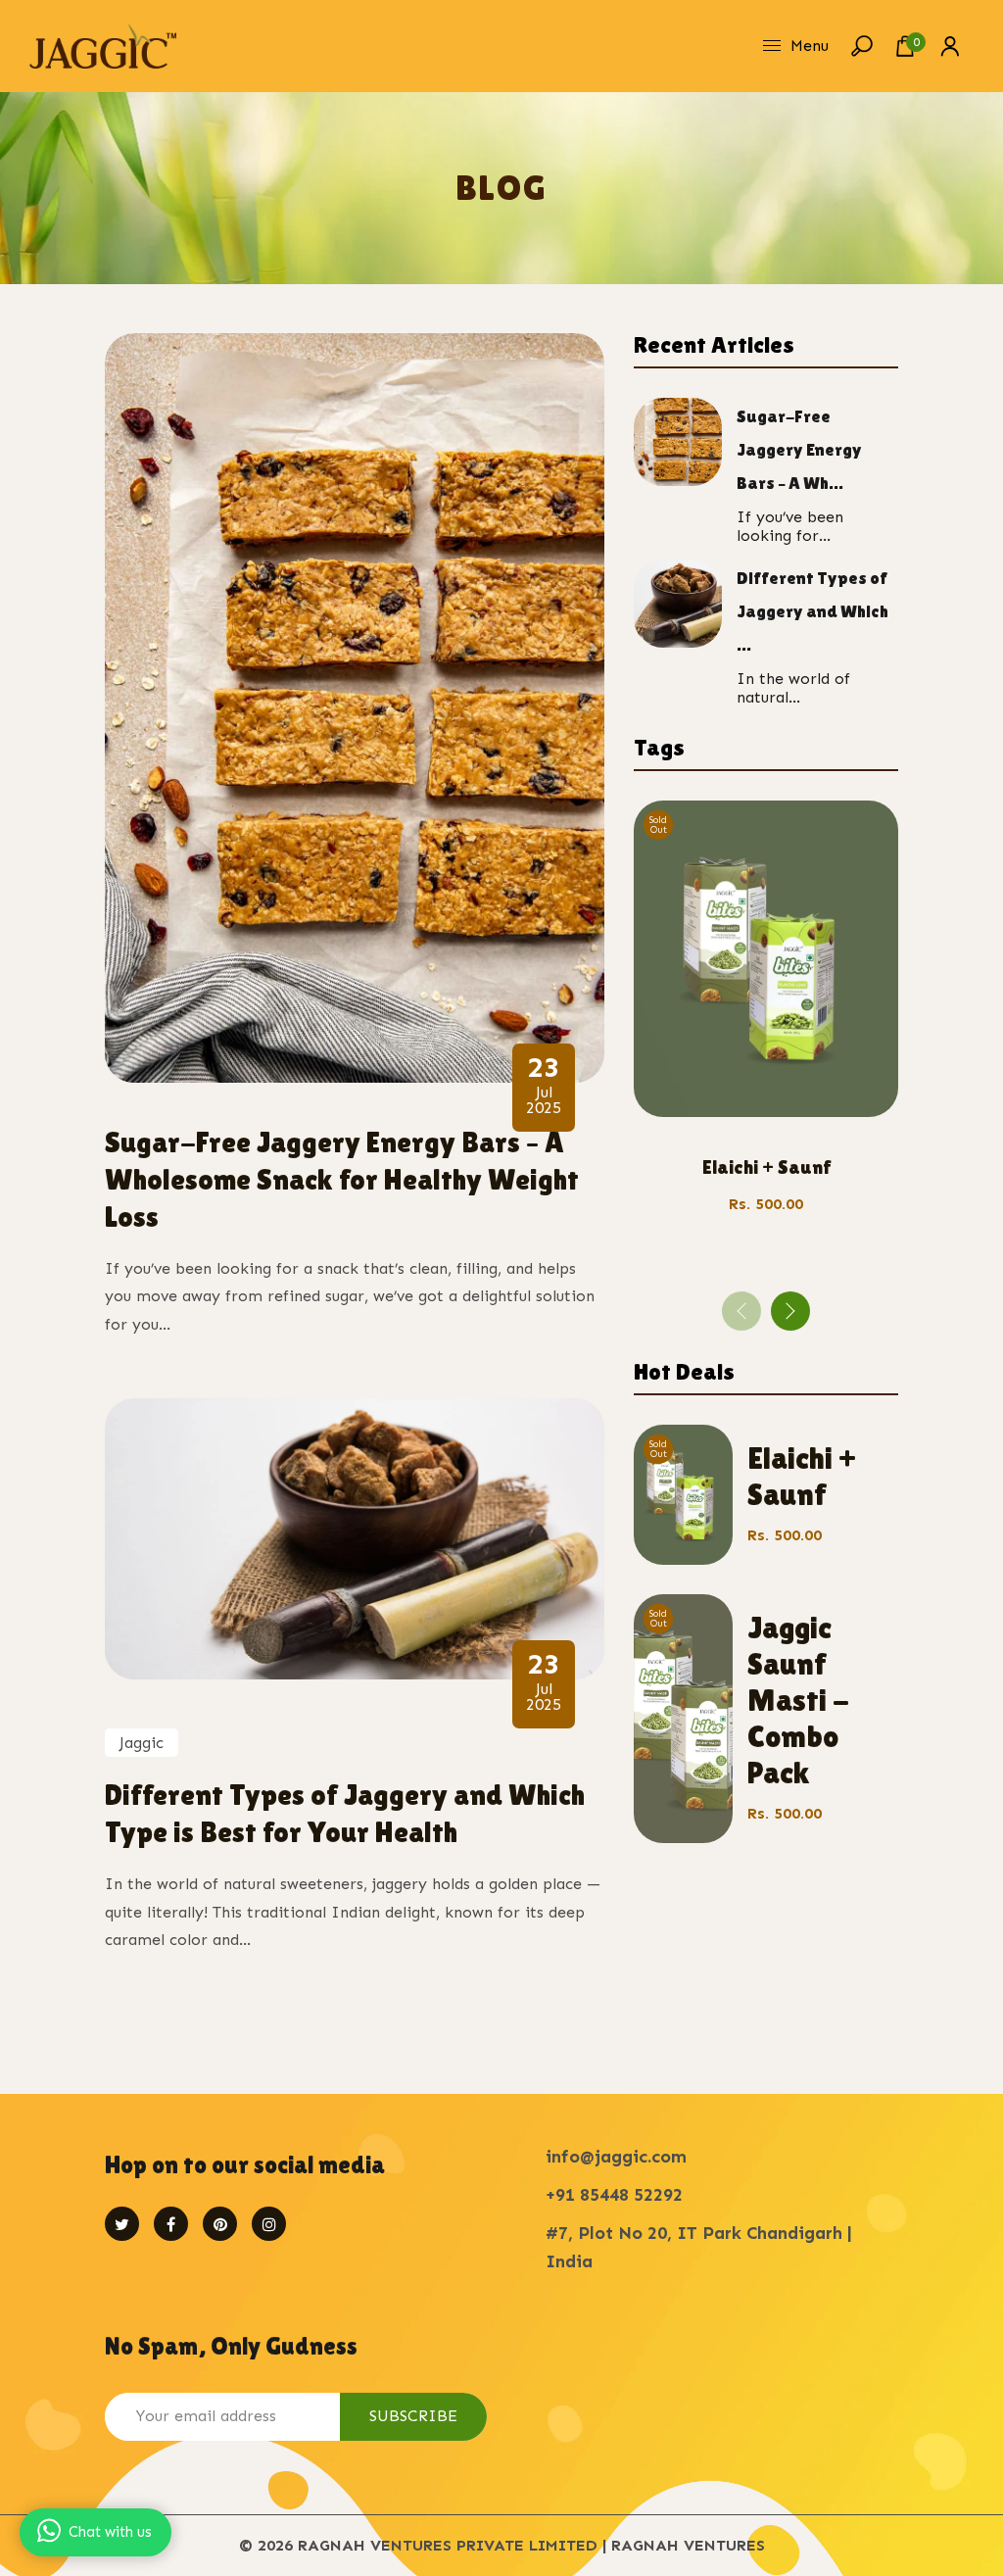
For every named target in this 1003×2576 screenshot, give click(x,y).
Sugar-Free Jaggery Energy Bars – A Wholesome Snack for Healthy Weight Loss (342, 1179)
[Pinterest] (220, 2224)
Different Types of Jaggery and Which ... (812, 611)
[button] (790, 1311)
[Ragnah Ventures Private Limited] (103, 45)
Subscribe (413, 2416)
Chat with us (110, 2532)
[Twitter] (122, 2224)
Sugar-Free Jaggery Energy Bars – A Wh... (799, 449)
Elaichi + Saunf (766, 1167)
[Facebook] (171, 2224)
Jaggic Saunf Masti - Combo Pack (798, 1700)
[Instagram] (269, 2224)
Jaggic (142, 1743)
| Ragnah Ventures (684, 2545)
